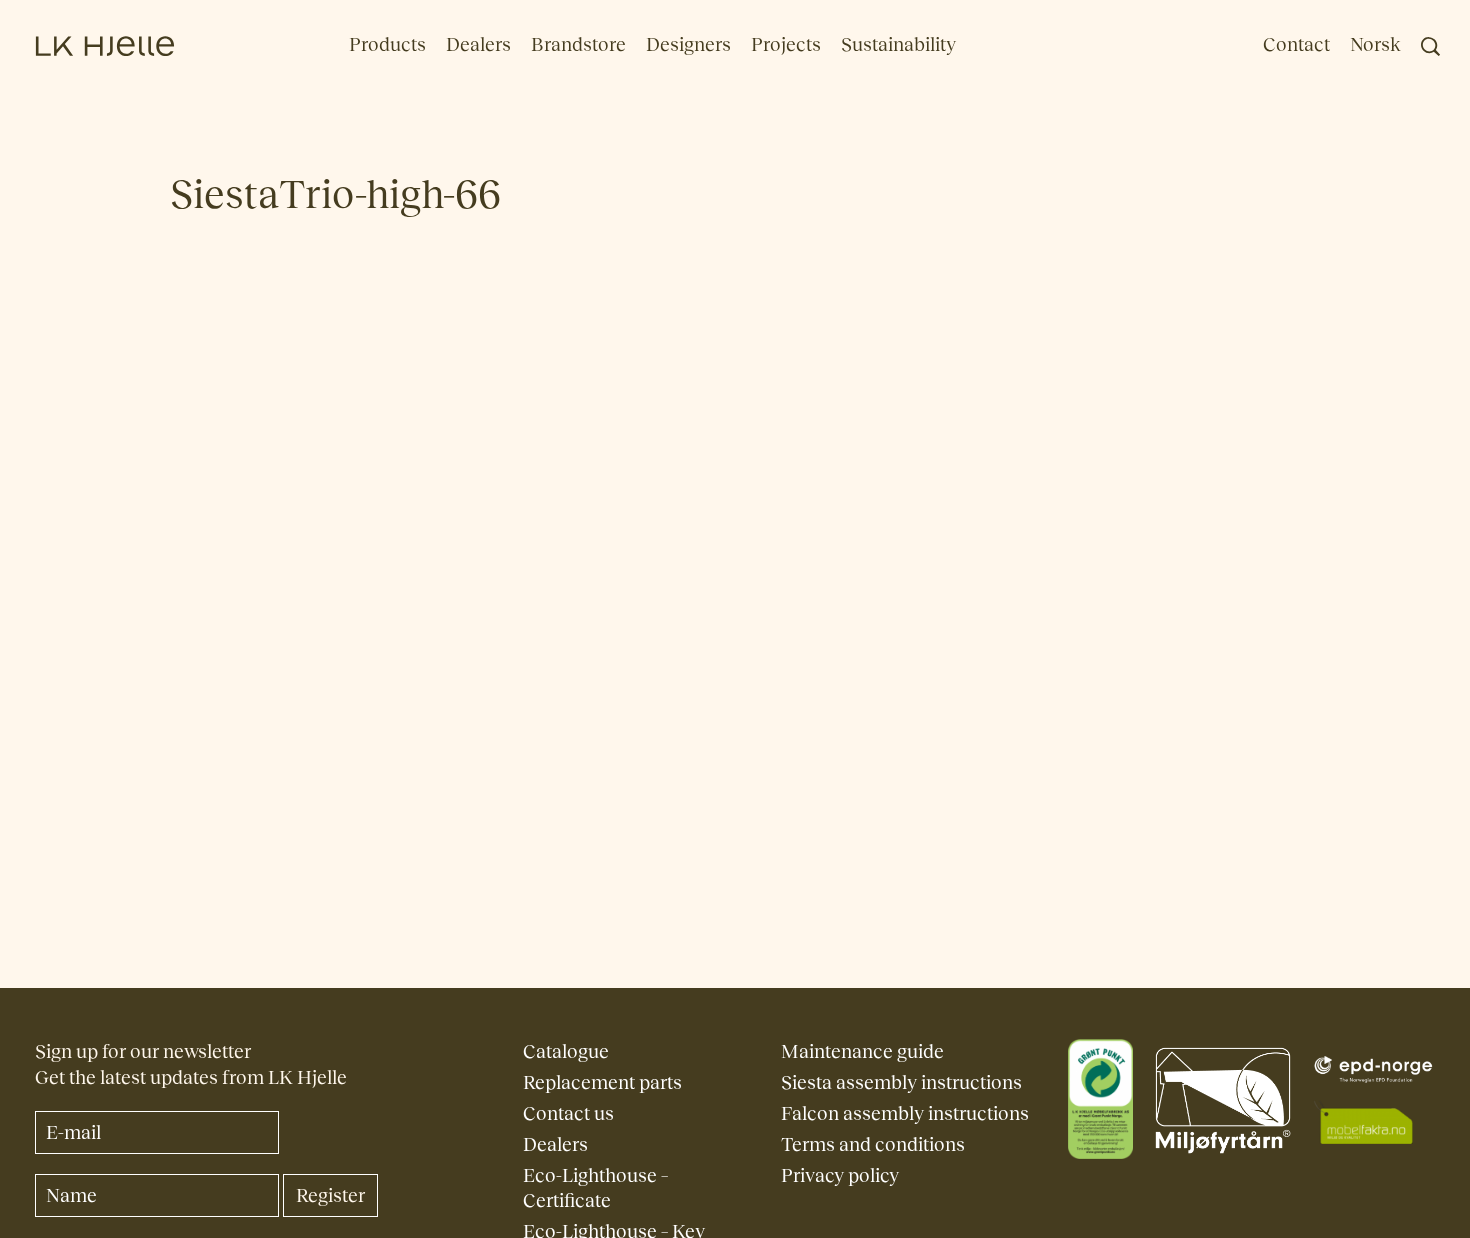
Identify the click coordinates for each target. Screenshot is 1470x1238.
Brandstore (578, 44)
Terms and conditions (873, 1144)
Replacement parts (602, 1082)
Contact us (568, 1113)
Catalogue (566, 1051)
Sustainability (898, 44)
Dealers (478, 44)
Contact (1296, 44)
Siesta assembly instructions (901, 1082)
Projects (786, 44)
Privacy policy (840, 1175)
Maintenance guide (862, 1051)
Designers (688, 44)
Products (387, 44)
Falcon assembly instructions (905, 1113)
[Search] (1430, 46)
